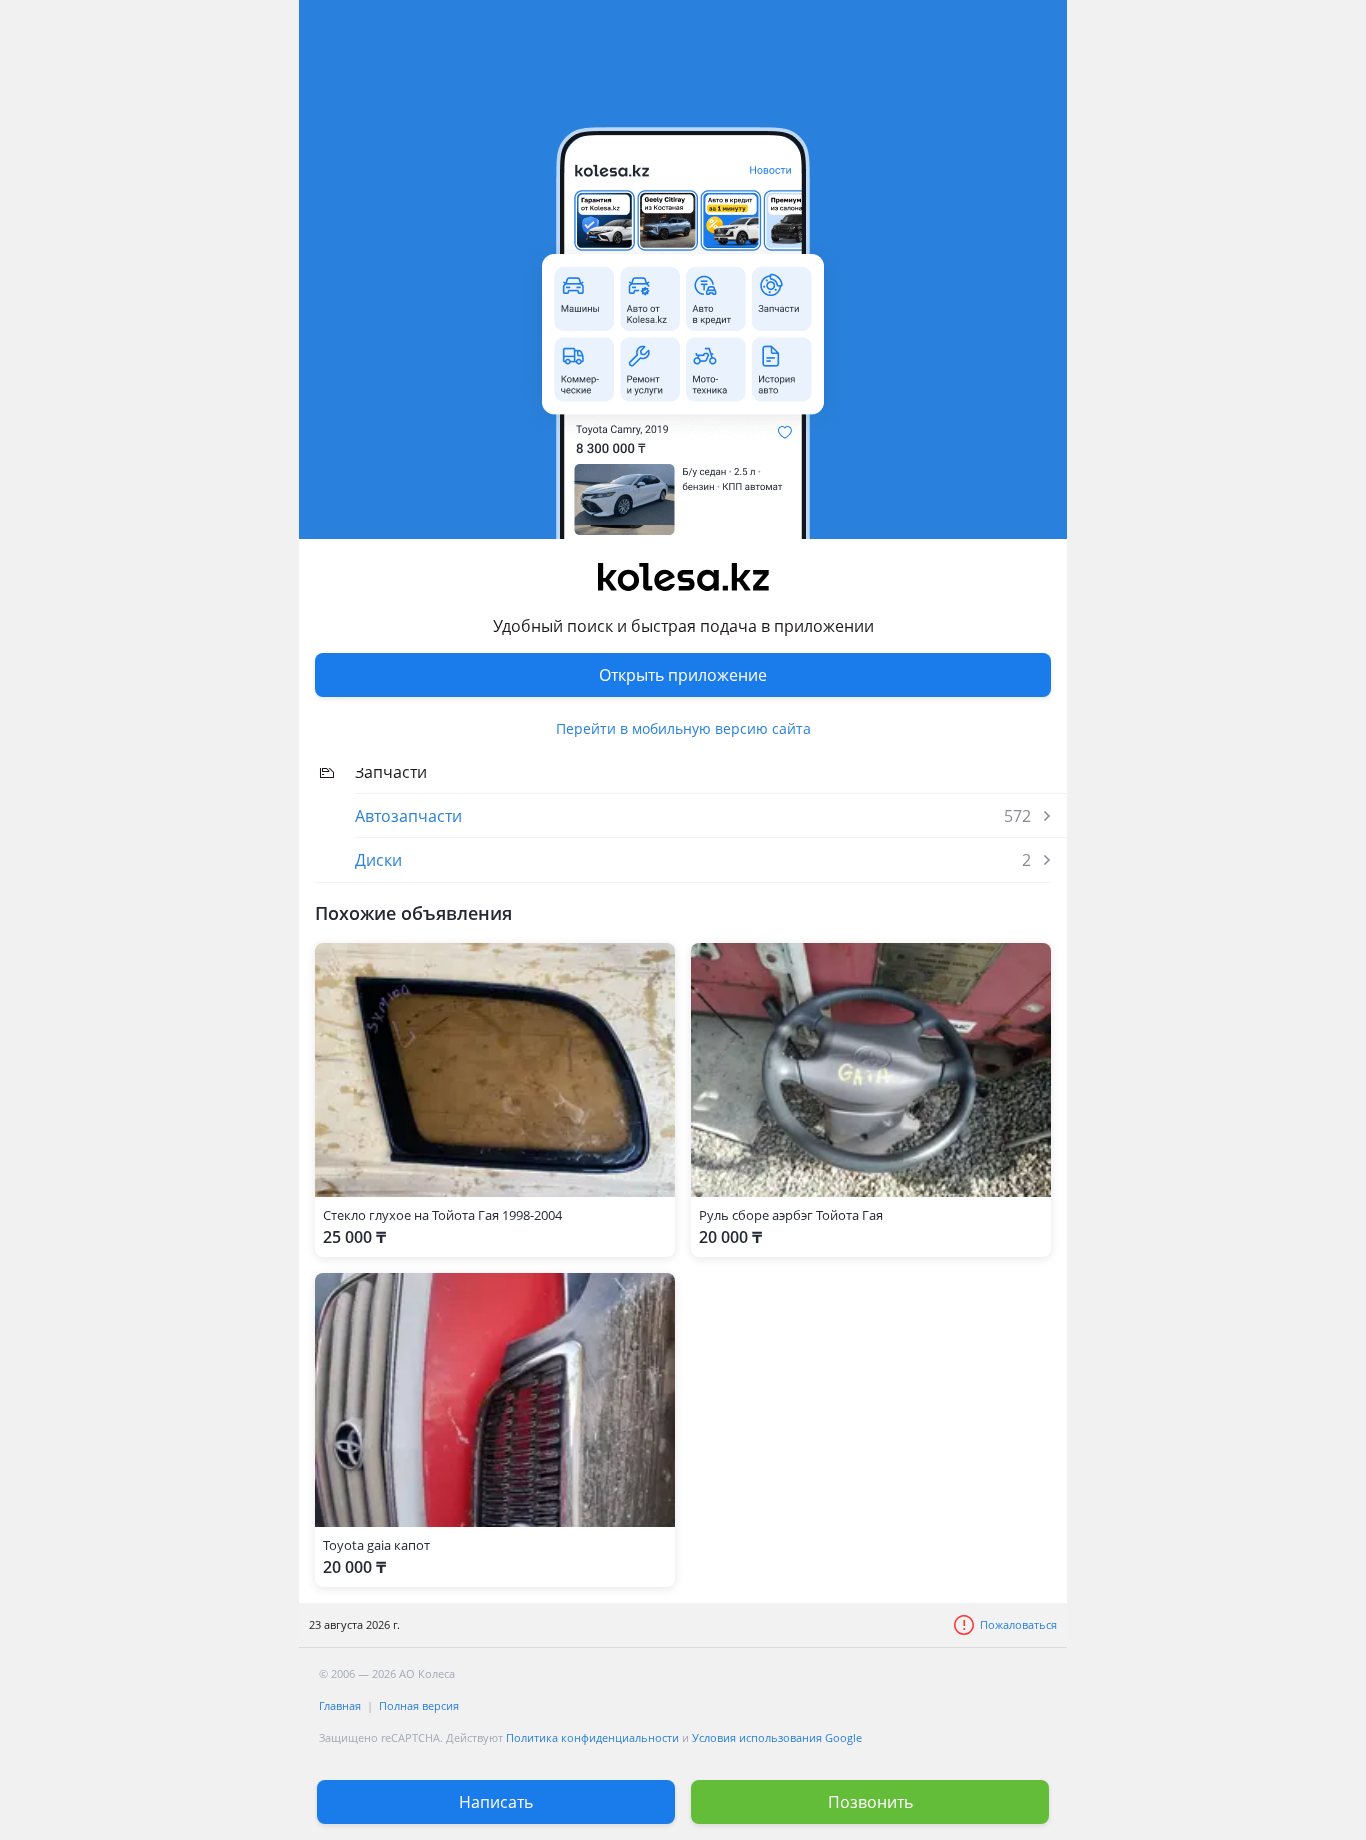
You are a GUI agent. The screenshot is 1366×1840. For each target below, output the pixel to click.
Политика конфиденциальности (592, 1737)
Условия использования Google (777, 1737)
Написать (496, 1802)
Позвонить (870, 1802)
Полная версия (419, 1705)
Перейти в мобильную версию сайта (683, 728)
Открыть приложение (683, 675)
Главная (340, 1705)
